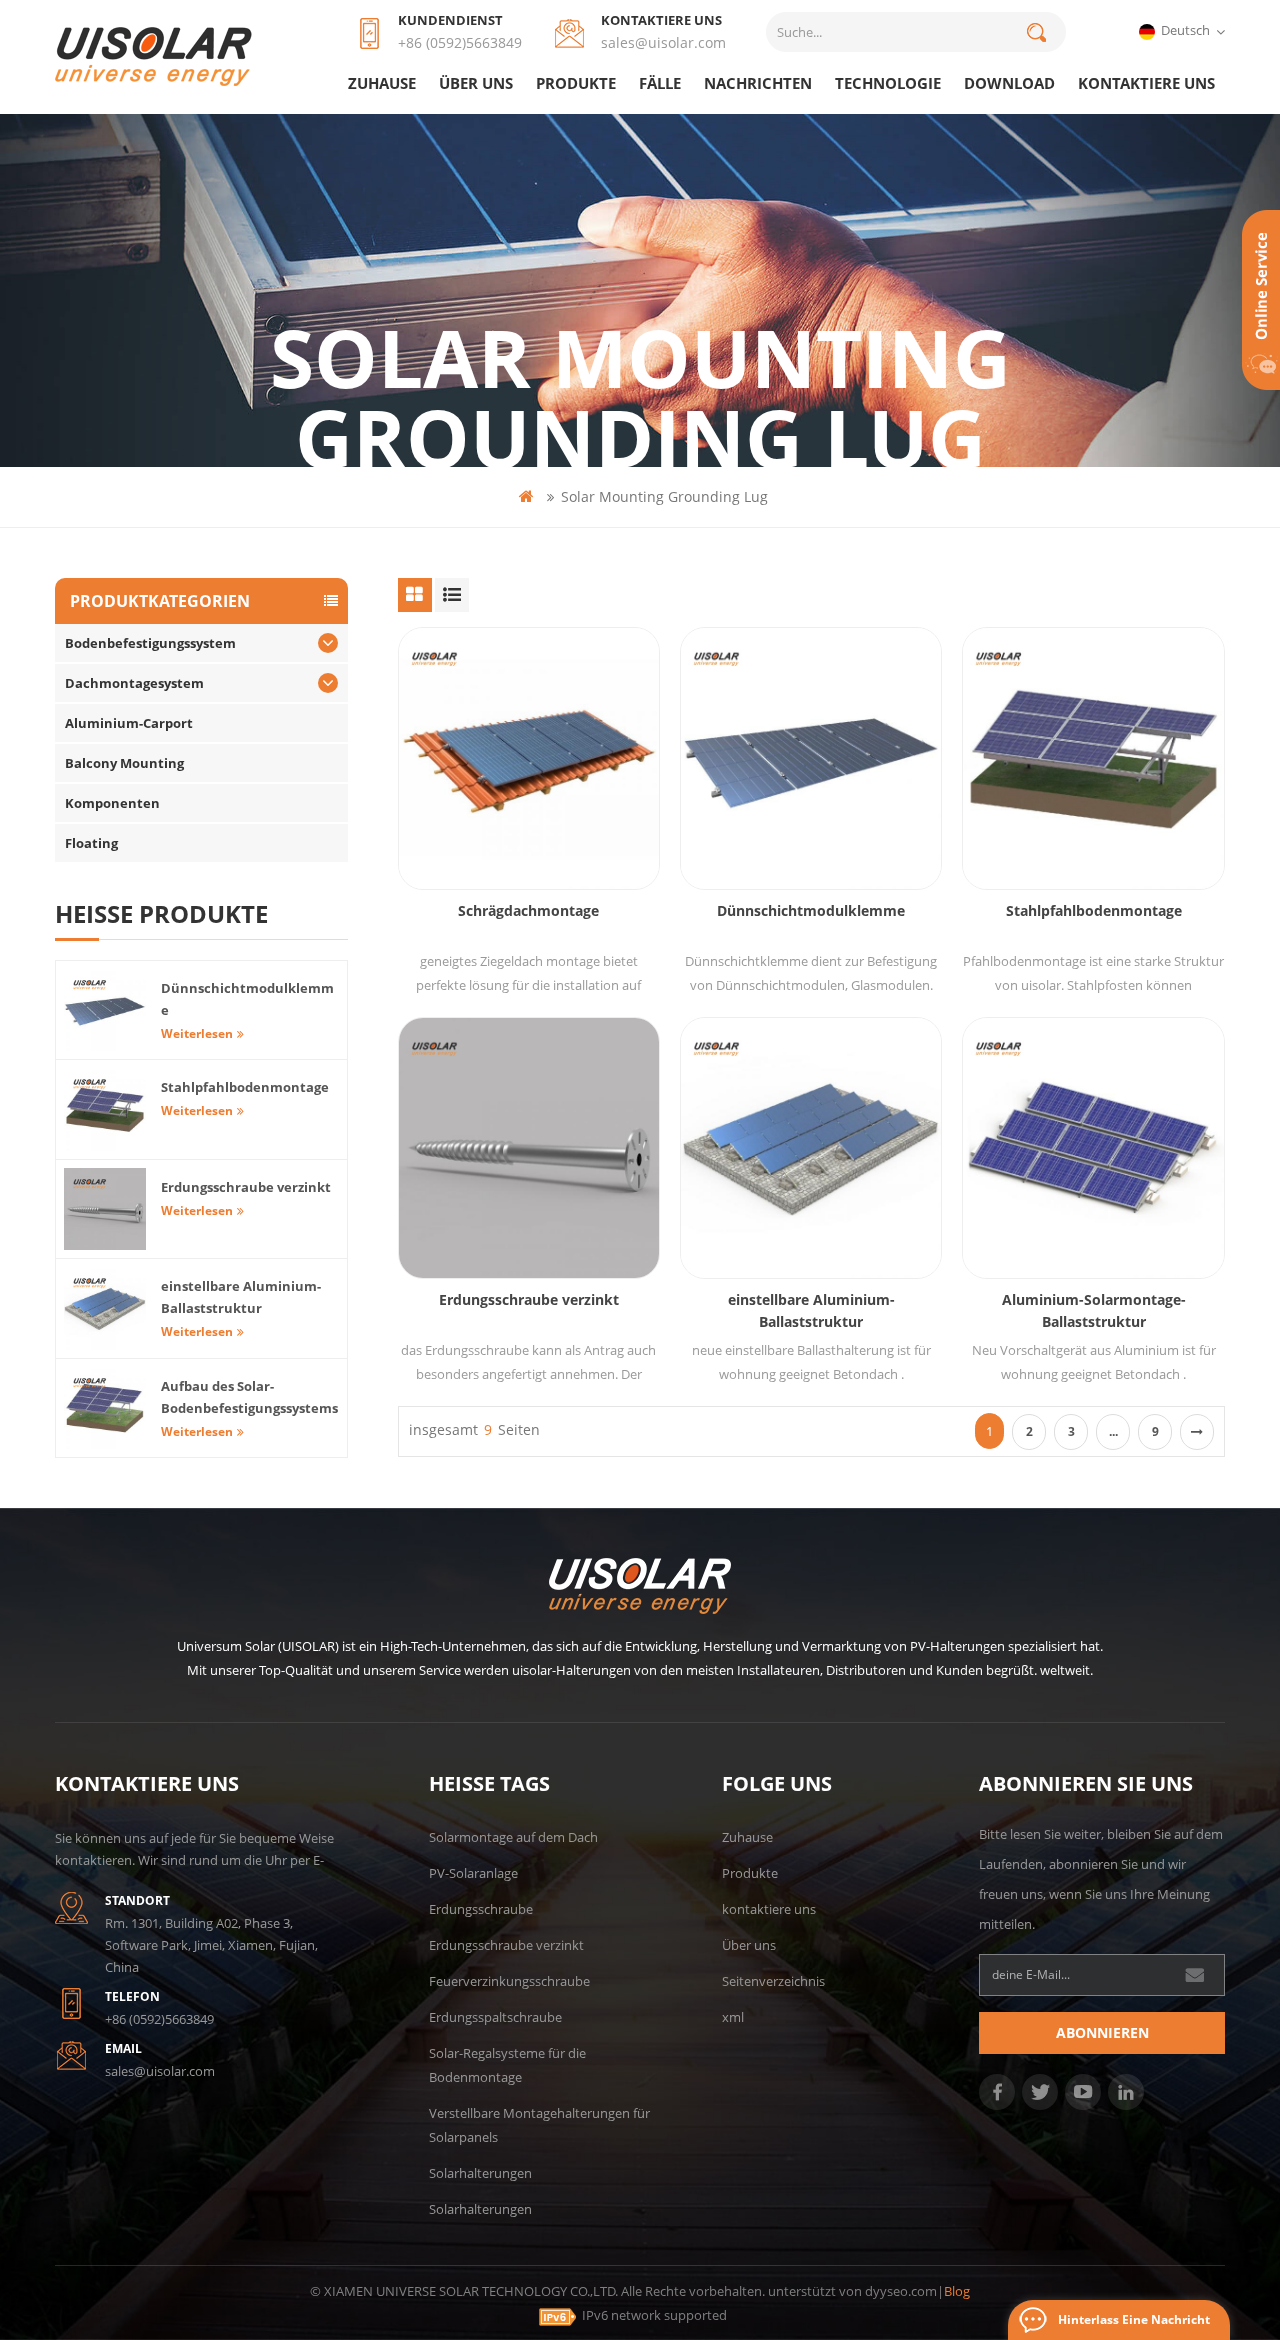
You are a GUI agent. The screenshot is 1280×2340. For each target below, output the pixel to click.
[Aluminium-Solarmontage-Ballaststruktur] (1093, 1148)
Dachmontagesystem (134, 683)
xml (733, 2017)
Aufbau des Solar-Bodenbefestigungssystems (249, 1397)
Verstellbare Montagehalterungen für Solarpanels (539, 2125)
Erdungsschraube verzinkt (529, 1299)
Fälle (660, 83)
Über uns (476, 83)
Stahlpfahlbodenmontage (1094, 910)
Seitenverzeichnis (773, 1981)
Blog (957, 2291)
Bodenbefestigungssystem (150, 643)
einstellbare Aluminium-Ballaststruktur (811, 1310)
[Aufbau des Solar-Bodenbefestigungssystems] (105, 1408)
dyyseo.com (901, 2291)
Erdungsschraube (481, 1909)
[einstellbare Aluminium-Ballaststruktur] (811, 1148)
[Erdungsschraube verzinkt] (529, 1148)
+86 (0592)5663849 (460, 42)
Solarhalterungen (480, 2173)
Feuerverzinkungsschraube (509, 1981)
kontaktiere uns (1146, 83)
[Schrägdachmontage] (529, 758)
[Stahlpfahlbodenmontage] (1093, 758)
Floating (91, 843)
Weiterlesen (197, 1033)
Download (1009, 83)
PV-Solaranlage (473, 1873)
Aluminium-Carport (129, 723)
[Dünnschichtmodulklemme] (811, 758)
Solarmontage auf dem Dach (513, 1837)
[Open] (1261, 300)
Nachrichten (758, 83)
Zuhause (382, 83)
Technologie (888, 83)
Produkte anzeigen (539, 809)
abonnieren (1102, 2032)
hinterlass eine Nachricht (1134, 2319)
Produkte (576, 83)
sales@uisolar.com (663, 42)
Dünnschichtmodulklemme (811, 910)
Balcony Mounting (124, 763)
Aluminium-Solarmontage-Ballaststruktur (1094, 1310)
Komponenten (112, 803)
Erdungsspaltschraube (495, 2017)
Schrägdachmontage (528, 910)
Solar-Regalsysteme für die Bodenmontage (507, 2065)
